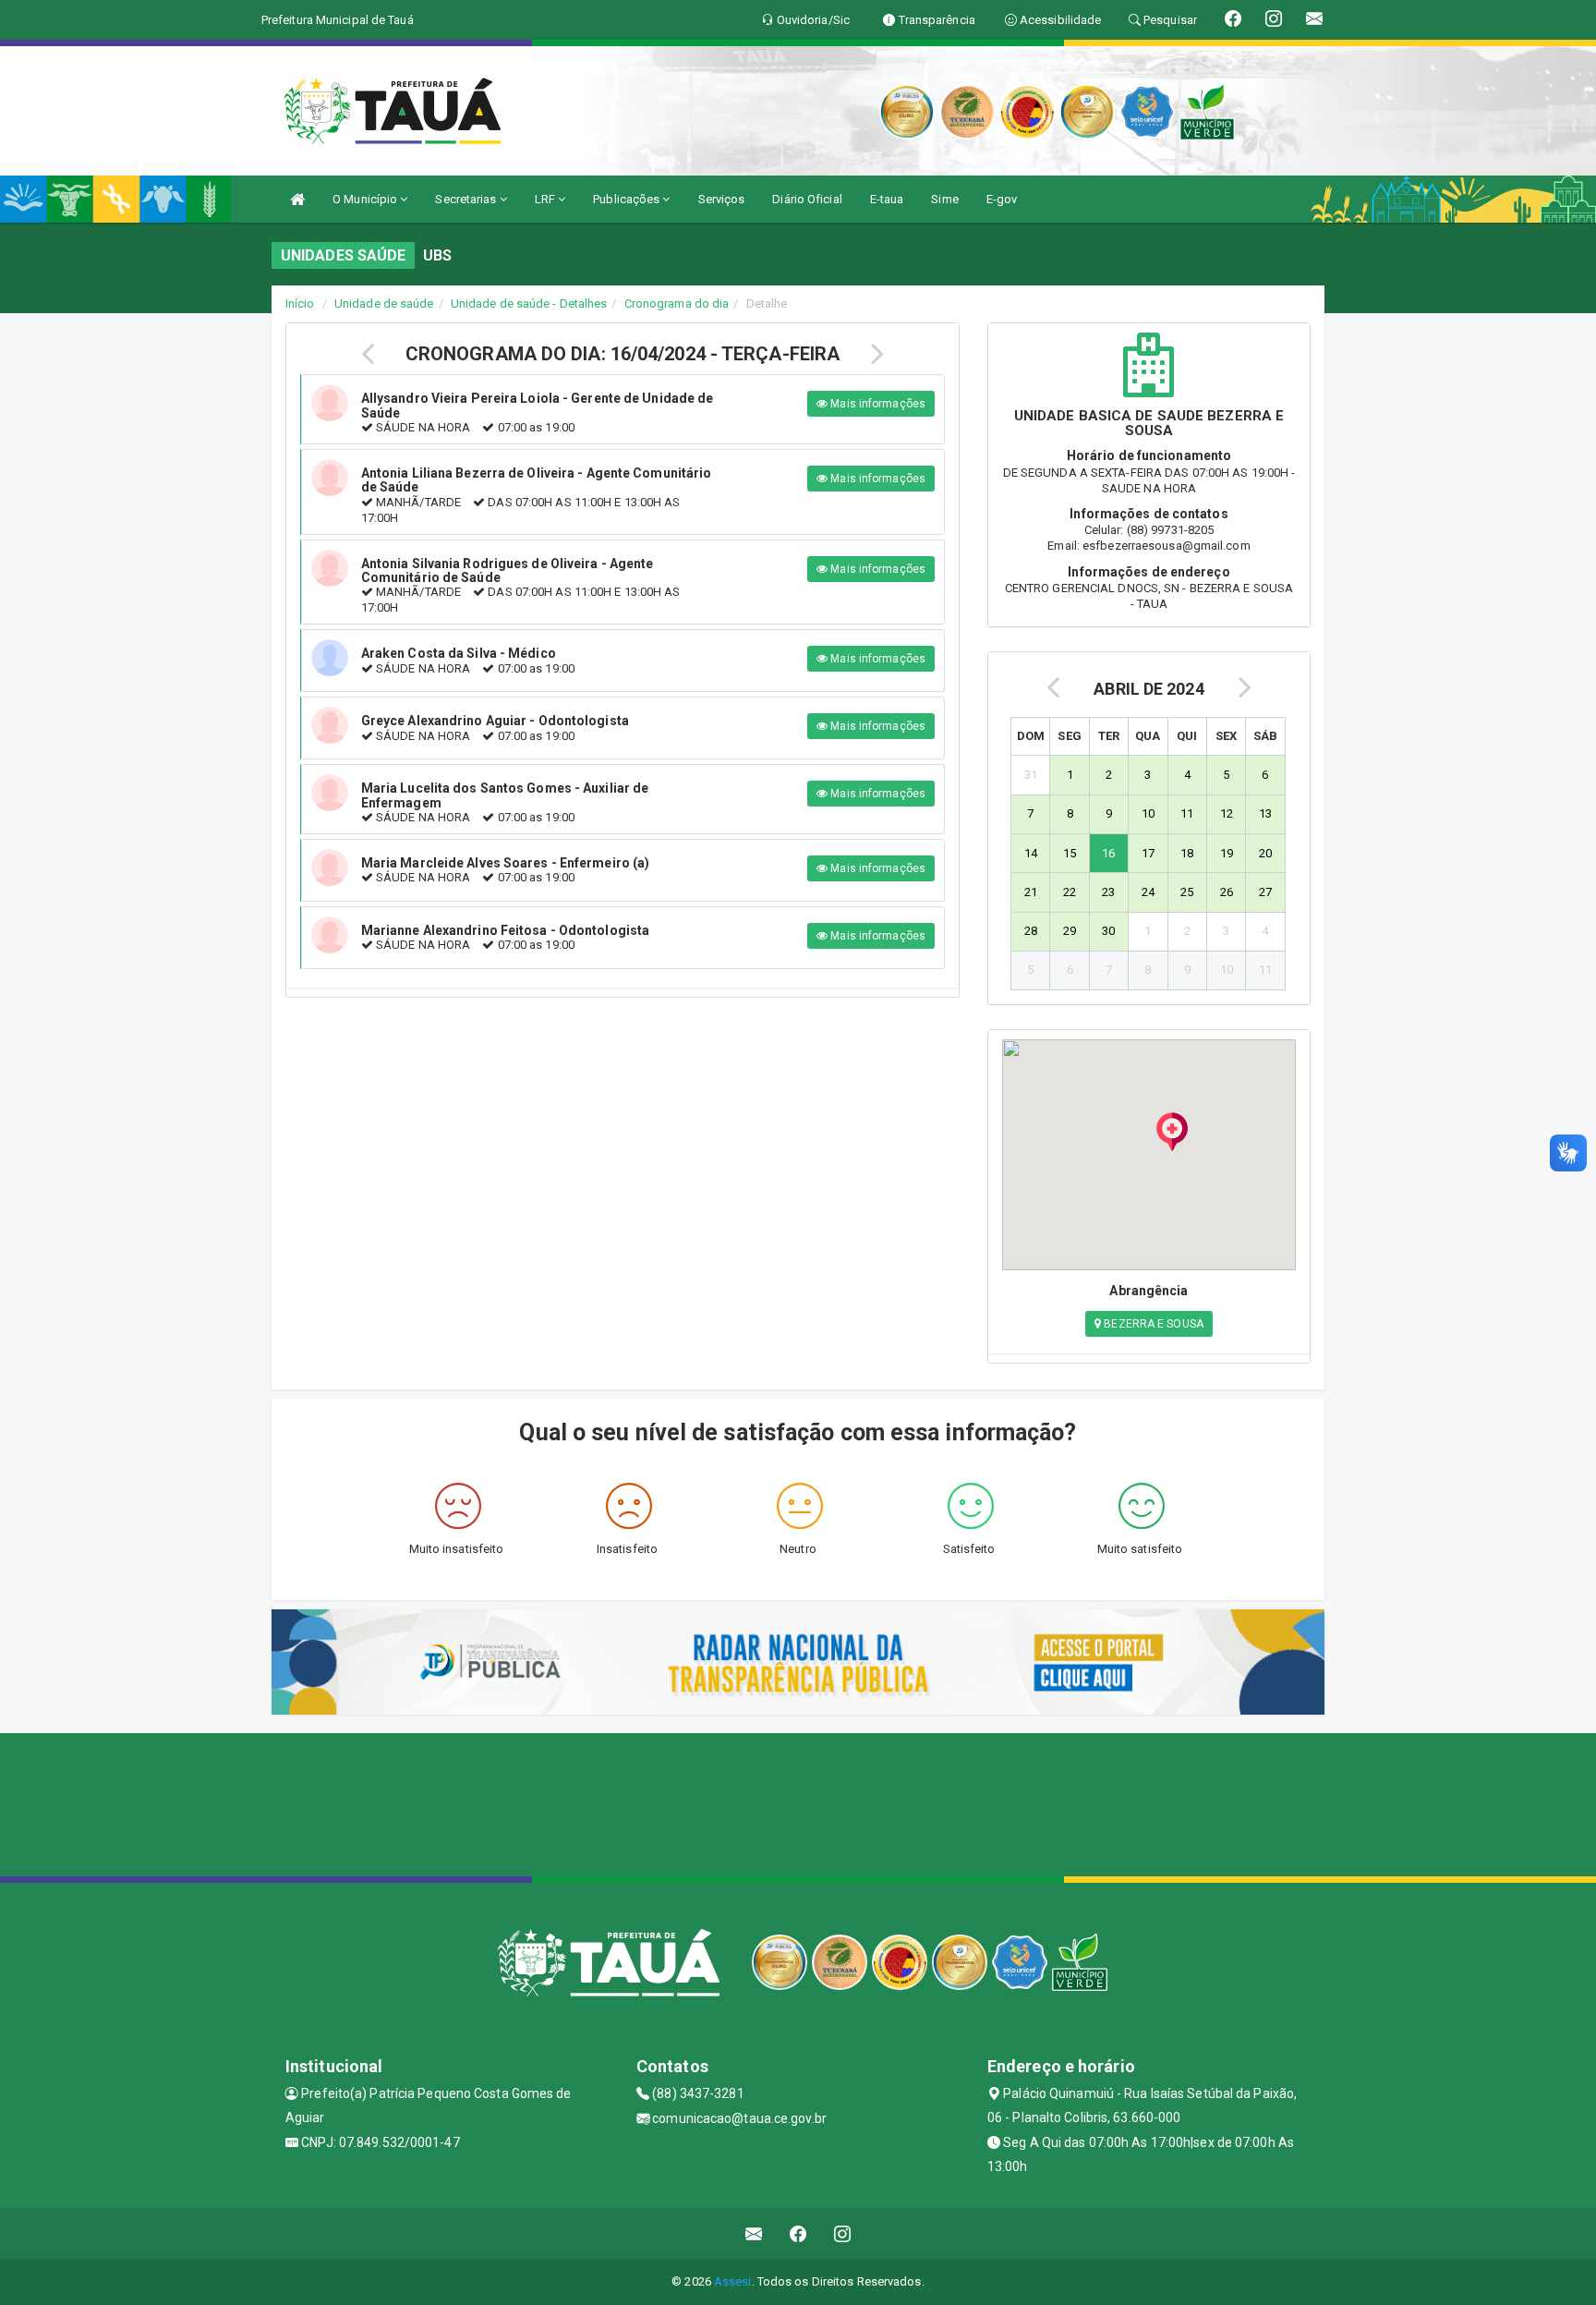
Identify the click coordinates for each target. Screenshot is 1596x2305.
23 (1108, 892)
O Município (366, 199)
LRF (546, 199)
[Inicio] (297, 199)
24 (1148, 892)
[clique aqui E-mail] (754, 2233)
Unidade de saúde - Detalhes (529, 303)
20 (1265, 853)
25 (1187, 892)
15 (1070, 853)
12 (1227, 813)
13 (1265, 813)
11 (1187, 813)
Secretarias (467, 199)
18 (1187, 853)
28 (1031, 931)
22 (1070, 892)
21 (1031, 892)
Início (300, 303)
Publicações (628, 199)
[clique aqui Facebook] (798, 2233)
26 (1227, 892)
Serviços (722, 199)
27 (1265, 892)
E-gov (1002, 199)
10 (1148, 813)
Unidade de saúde (384, 303)
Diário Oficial (807, 199)
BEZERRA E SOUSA (1152, 1324)
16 (1108, 853)
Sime (944, 199)
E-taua (887, 199)
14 (1031, 853)
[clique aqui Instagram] (843, 2233)
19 (1227, 853)
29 (1070, 931)
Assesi (733, 2281)
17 (1148, 853)
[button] (1172, 1132)
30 (1108, 931)
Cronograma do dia (677, 303)
